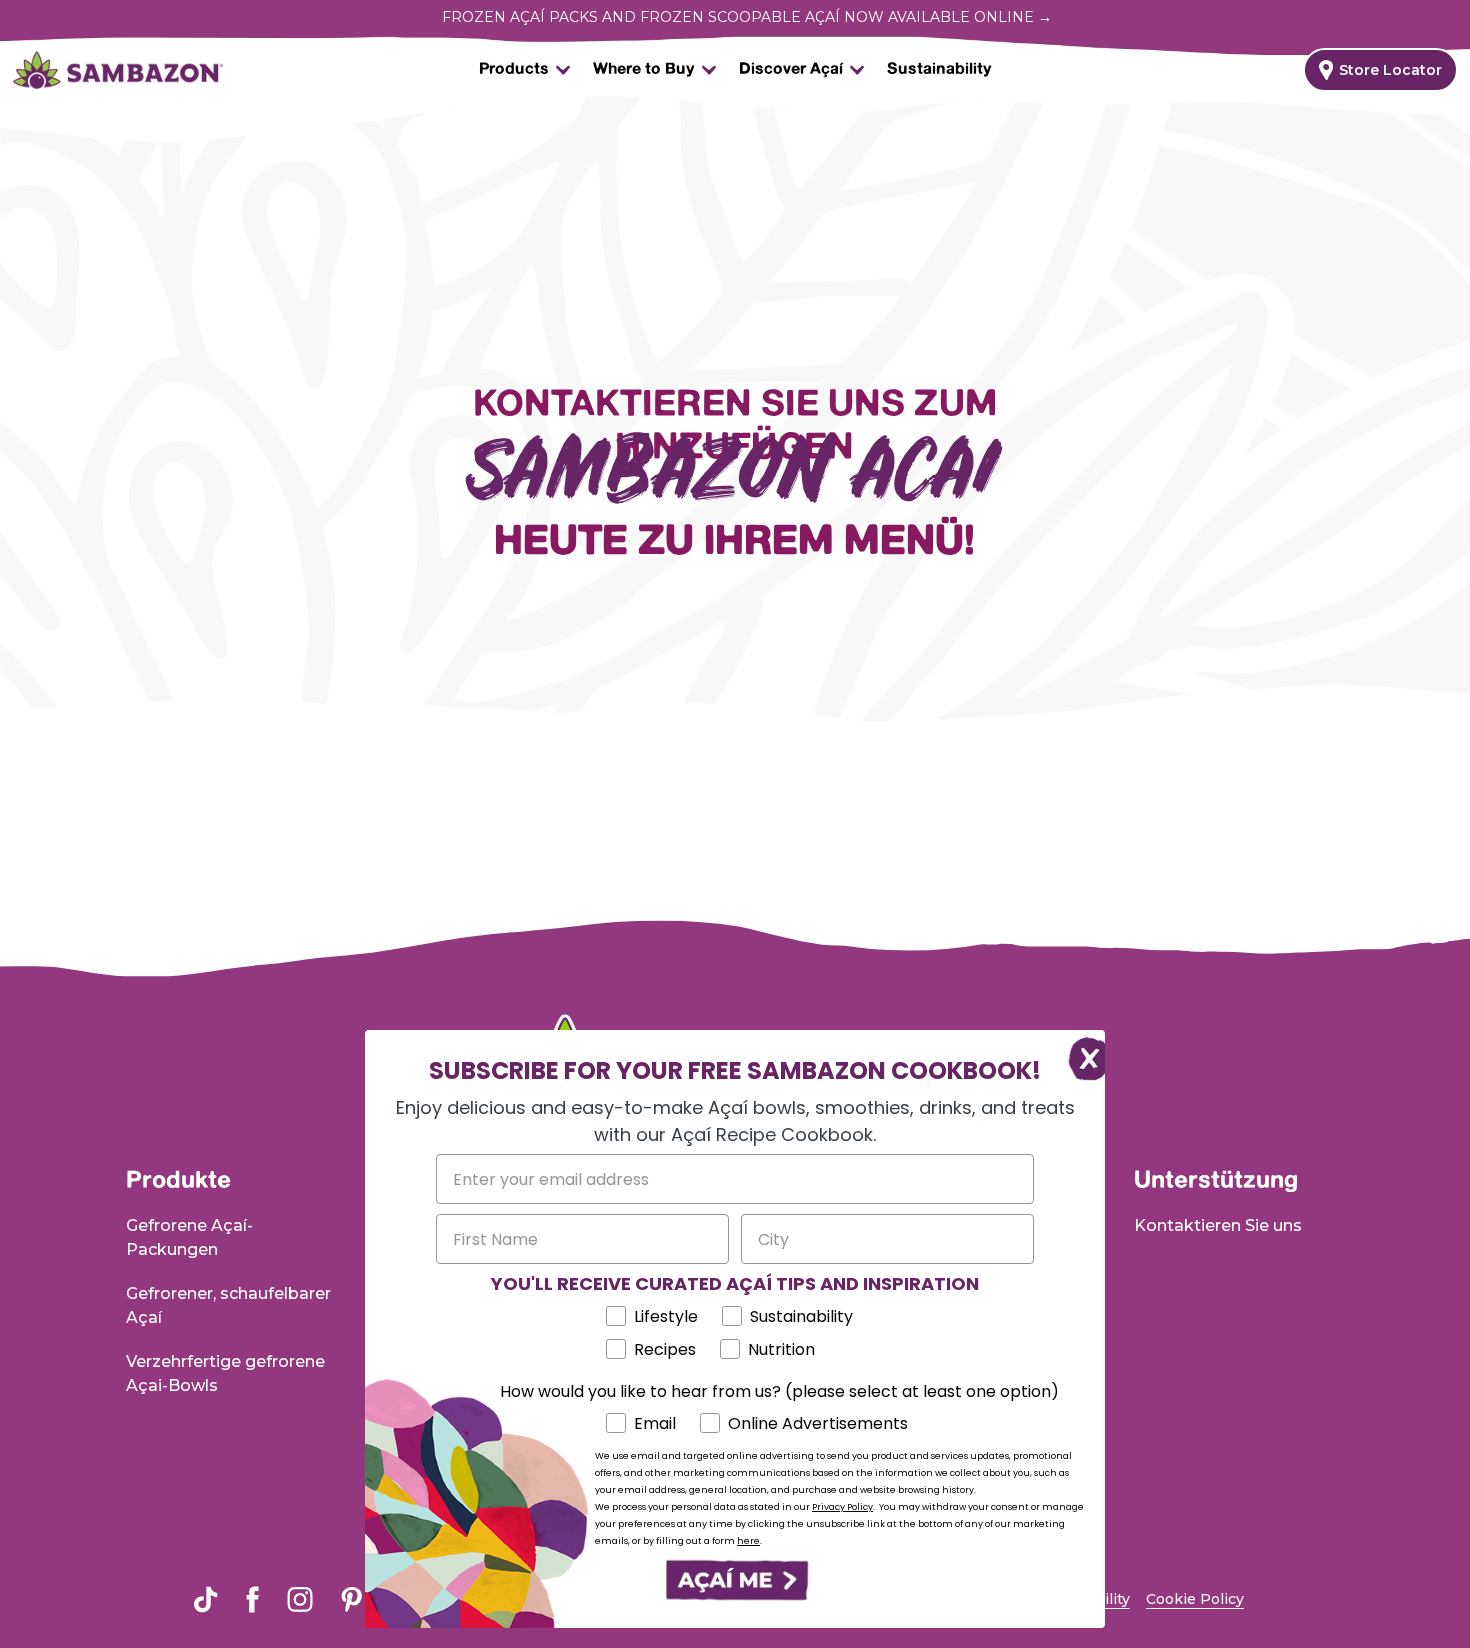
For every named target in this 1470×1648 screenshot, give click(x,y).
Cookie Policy (1195, 1599)
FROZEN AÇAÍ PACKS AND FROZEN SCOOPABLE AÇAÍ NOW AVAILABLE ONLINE (747, 17)
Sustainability (939, 69)
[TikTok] (206, 1599)
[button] (735, 1580)
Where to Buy (644, 69)
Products (514, 69)
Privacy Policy (842, 1507)
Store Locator (1390, 70)
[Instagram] (300, 1599)
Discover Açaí (791, 69)
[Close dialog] (1079, 1055)
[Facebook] (252, 1599)
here (748, 1541)
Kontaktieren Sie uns (1218, 1225)
